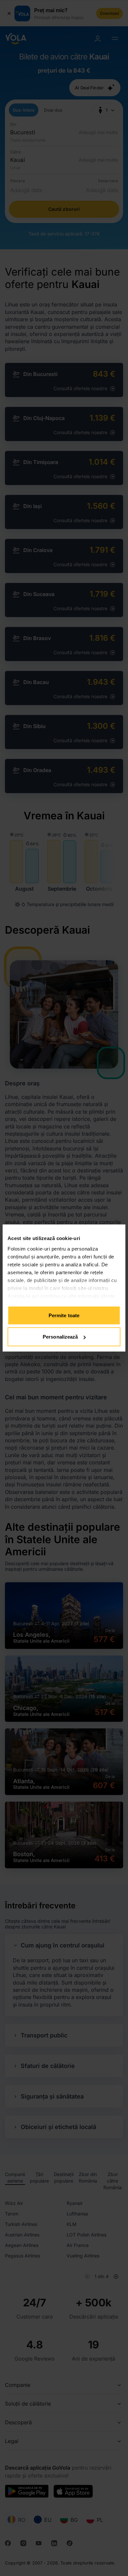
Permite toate (64, 1315)
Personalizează (60, 1337)
